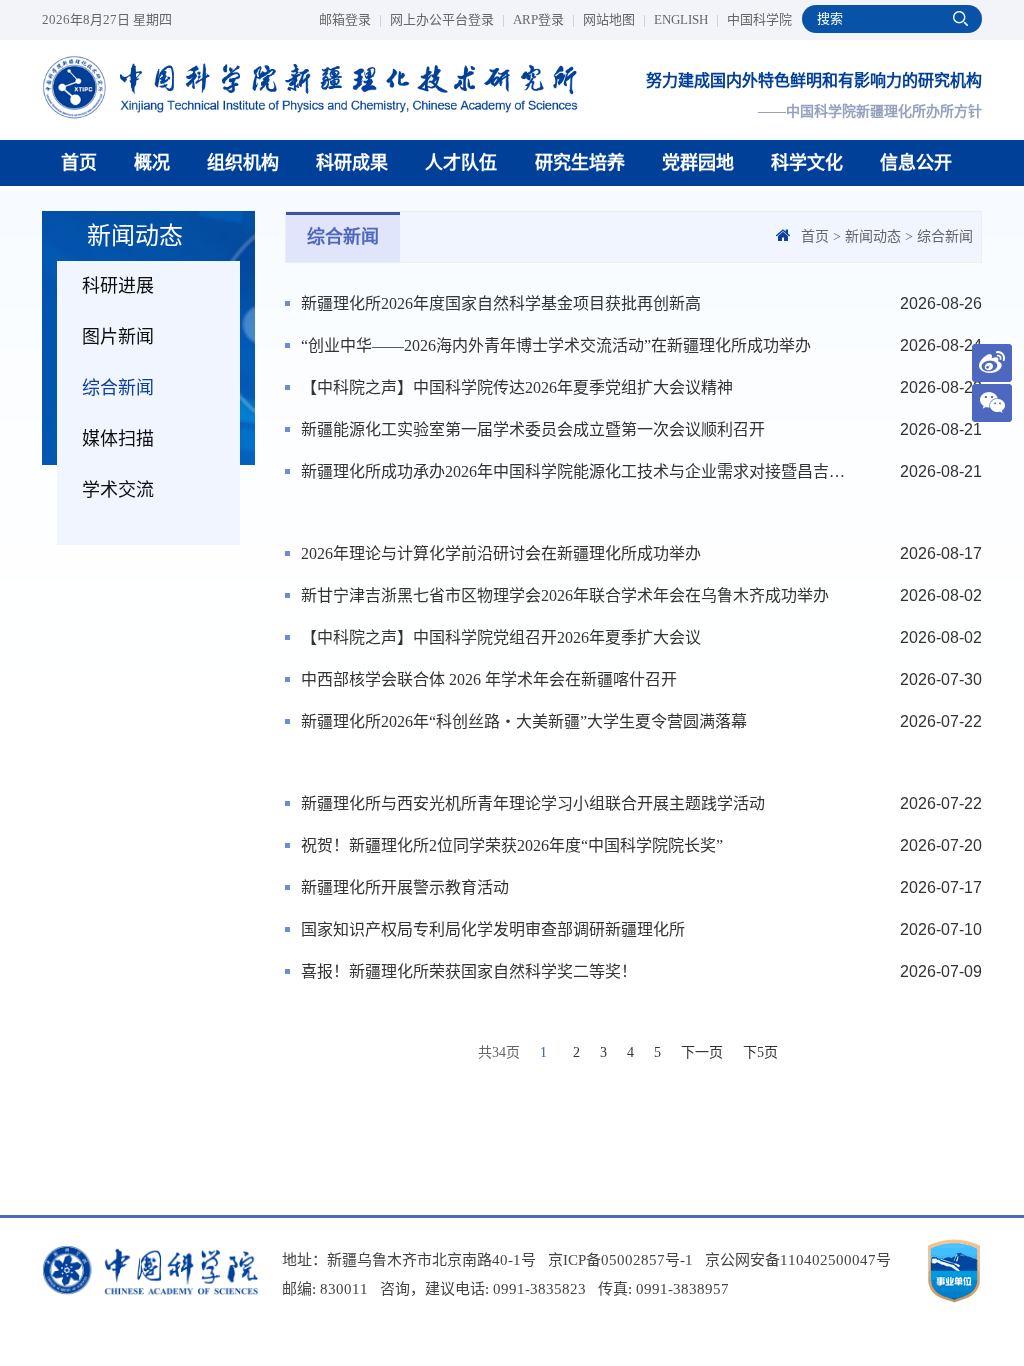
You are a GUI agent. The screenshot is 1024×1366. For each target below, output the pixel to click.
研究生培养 (580, 163)
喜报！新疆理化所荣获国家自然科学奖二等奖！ (469, 971)
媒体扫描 (118, 439)
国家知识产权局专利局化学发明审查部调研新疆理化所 (493, 929)
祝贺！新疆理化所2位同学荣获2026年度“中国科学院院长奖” (512, 845)
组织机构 (243, 163)
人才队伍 (461, 163)
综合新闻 (118, 388)
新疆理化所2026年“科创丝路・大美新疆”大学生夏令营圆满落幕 (524, 721)
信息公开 (916, 163)
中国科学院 (759, 19)
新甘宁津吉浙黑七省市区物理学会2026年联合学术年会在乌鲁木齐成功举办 (565, 595)
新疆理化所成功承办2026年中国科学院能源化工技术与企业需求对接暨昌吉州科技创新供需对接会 (575, 471)
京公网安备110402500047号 (798, 1260)
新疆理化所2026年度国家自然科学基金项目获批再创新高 (501, 303)
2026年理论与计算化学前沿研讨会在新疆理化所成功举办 (501, 553)
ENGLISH (686, 19)
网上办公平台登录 (447, 19)
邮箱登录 (350, 19)
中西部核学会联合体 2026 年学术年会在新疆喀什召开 (489, 679)
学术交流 (118, 490)
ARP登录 (544, 19)
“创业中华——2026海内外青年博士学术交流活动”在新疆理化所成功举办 (556, 345)
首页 (79, 163)
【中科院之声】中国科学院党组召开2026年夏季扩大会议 (501, 637)
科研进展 (118, 286)
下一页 (702, 1052)
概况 (152, 163)
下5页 (760, 1052)
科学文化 (807, 163)
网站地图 (614, 19)
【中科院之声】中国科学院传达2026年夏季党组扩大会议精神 (517, 387)
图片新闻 (118, 337)
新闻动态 (873, 236)
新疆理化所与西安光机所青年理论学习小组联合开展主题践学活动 (533, 803)
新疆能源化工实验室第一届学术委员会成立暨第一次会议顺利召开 (533, 429)
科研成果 (352, 163)
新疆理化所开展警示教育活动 (405, 887)
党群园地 (698, 163)
